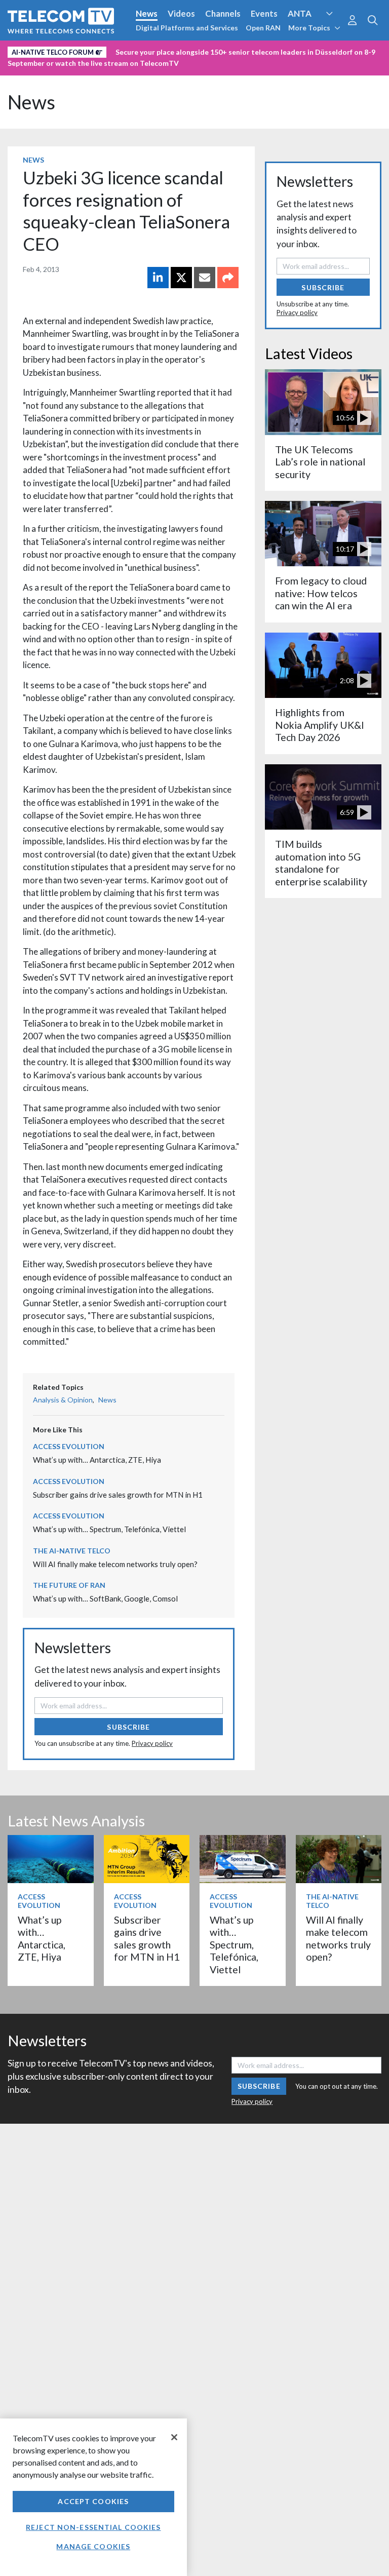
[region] (93, 2497)
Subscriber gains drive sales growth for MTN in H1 (118, 1495)
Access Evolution (42, 50)
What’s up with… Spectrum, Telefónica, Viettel (109, 1529)
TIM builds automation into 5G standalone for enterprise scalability (321, 863)
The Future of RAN (69, 1585)
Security (26, 67)
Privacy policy (152, 1743)
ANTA (300, 13)
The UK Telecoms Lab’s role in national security (320, 462)
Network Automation (123, 50)
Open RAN (263, 28)
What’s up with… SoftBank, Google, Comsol (105, 1598)
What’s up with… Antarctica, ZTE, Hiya (97, 1460)
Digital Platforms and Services (187, 28)
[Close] (174, 2437)
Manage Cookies (93, 2546)
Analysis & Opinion (63, 1400)
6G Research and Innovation (224, 50)
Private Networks (317, 50)
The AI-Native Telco (72, 1551)
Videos (181, 13)
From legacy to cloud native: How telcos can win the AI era (321, 593)
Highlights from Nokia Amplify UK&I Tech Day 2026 (320, 725)
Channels (223, 13)
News (147, 13)
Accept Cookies (93, 2501)
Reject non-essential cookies (93, 2527)
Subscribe (128, 1727)
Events (264, 13)
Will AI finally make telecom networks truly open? (115, 1564)
